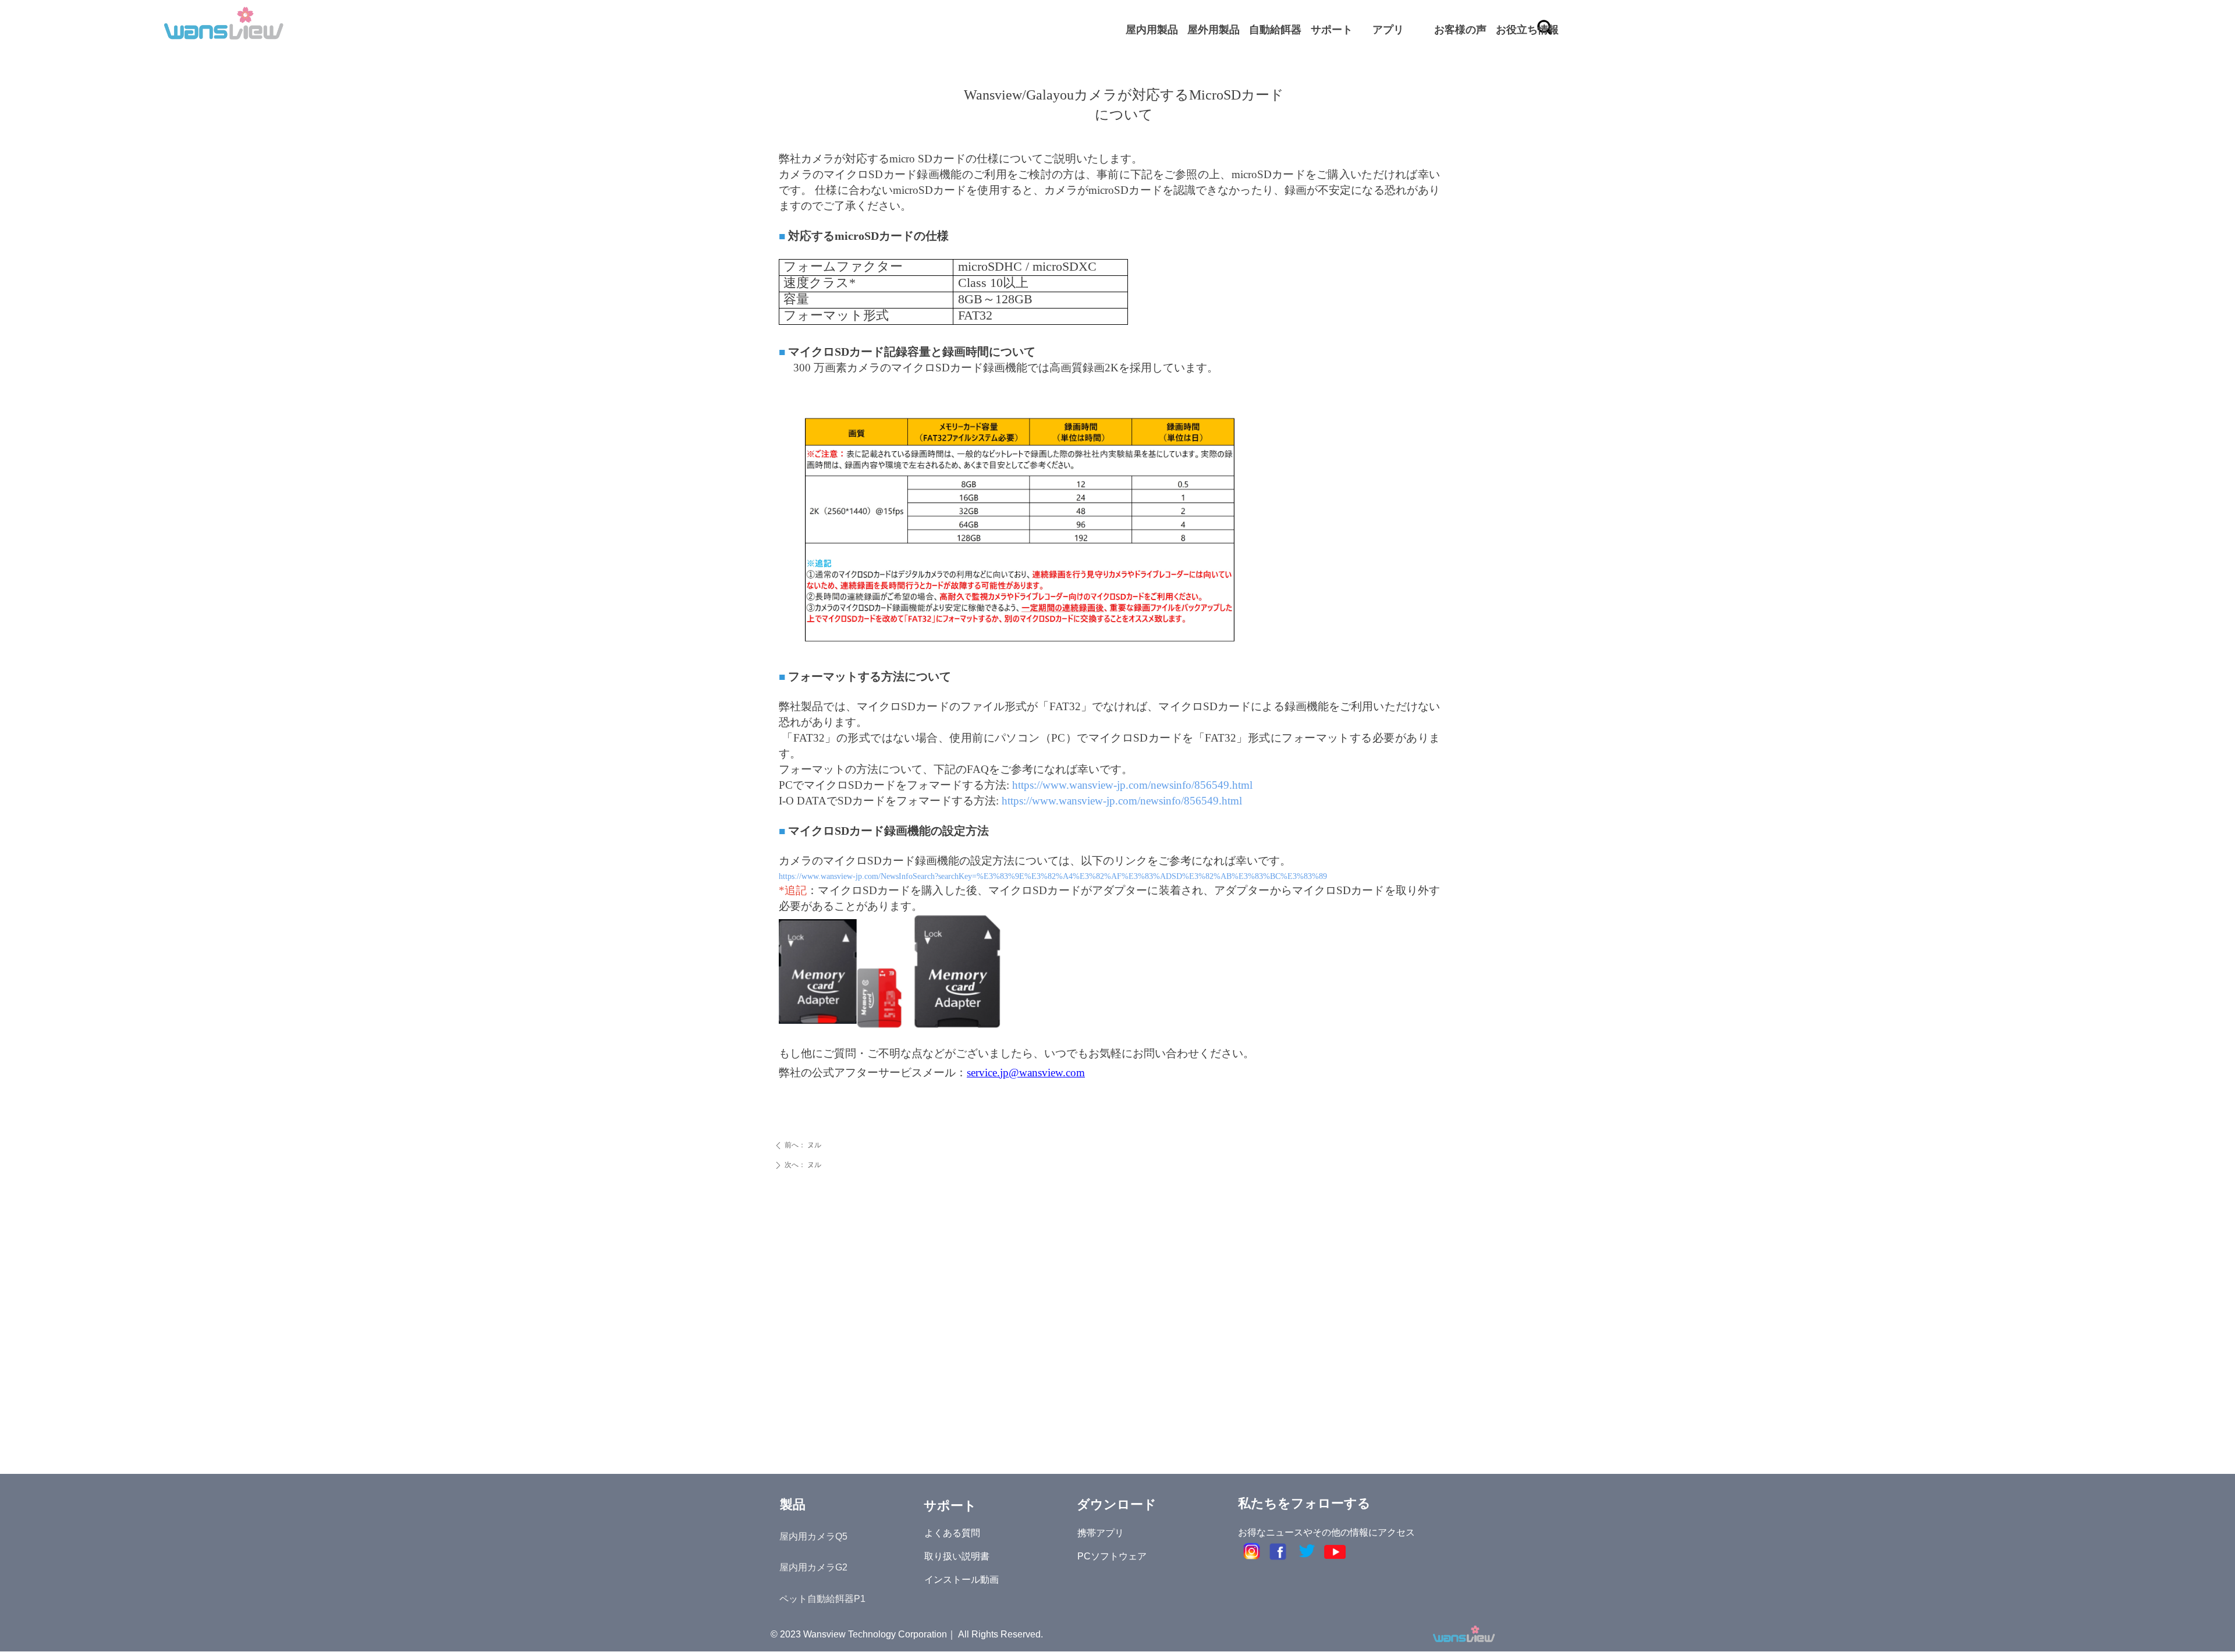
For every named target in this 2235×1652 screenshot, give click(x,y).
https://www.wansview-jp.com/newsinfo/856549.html (1132, 785)
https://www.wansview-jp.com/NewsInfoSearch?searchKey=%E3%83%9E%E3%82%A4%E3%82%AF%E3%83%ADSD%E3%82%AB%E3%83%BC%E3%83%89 (1053, 876)
